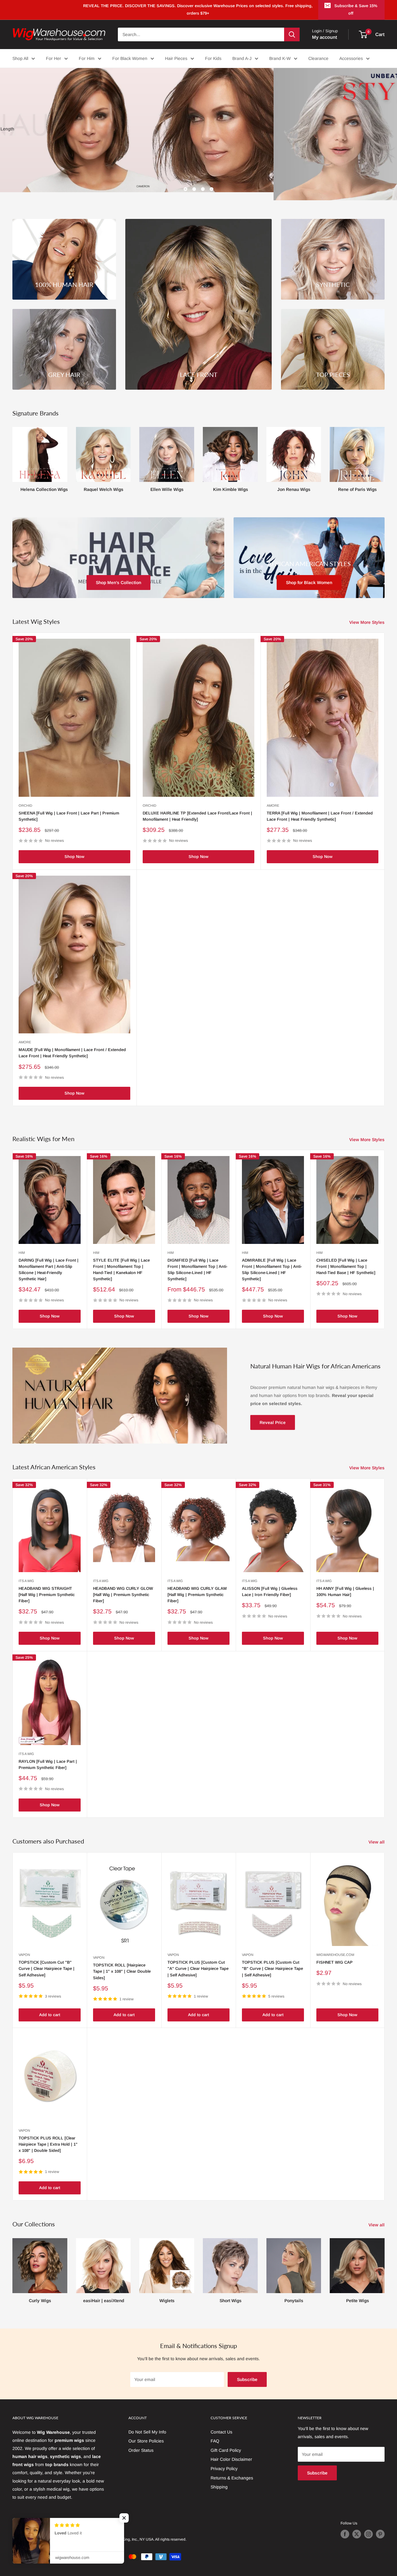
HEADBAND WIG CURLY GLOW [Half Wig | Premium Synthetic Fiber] (123, 1586)
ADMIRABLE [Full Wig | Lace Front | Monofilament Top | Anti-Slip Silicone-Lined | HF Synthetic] (272, 1261)
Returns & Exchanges (232, 2469)
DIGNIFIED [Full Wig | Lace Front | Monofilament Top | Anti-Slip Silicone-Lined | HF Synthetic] (197, 1261)
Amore (273, 797)
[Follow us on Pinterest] (380, 2526)
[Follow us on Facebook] (345, 2526)
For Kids (213, 58)
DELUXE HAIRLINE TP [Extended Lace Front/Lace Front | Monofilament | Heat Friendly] (197, 808)
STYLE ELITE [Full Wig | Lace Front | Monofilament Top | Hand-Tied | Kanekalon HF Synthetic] (121, 1261)
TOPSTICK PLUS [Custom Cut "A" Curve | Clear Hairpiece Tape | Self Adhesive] (198, 1960)
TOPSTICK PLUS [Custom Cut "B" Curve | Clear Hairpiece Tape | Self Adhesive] (272, 1960)
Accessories (351, 58)
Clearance (318, 58)
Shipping (219, 2479)
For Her (54, 58)
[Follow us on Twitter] (357, 2526)
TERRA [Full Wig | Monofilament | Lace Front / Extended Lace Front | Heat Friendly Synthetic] (320, 808)
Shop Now (74, 848)
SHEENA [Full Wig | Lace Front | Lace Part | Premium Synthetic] (69, 808)
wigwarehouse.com (335, 1947)
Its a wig (26, 1572)
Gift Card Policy (226, 2442)
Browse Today (37, 147)
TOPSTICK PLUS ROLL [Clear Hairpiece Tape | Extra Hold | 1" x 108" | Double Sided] (48, 2136)
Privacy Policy (224, 2460)
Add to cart (50, 2007)
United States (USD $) (34, 2516)
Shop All (20, 58)
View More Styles (368, 614)
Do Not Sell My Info (147, 2424)
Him (22, 1244)
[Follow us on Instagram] (368, 2526)
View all (377, 1834)
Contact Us (221, 2424)
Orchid (25, 797)
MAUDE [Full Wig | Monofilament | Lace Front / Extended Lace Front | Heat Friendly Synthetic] (72, 1045)
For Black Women (130, 58)
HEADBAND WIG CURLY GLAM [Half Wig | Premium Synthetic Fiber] (197, 1586)
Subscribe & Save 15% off (356, 9)
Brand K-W (280, 58)
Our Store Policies (146, 2433)
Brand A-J (242, 58)
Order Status (141, 2442)
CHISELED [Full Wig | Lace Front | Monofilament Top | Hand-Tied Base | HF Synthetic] (346, 1258)
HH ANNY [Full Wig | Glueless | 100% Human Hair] (345, 1583)
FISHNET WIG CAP (335, 1954)
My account (325, 37)
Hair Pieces (176, 58)
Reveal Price (273, 1414)
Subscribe (247, 2371)
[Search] (292, 34)
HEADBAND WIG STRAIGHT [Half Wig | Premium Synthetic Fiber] (47, 1586)
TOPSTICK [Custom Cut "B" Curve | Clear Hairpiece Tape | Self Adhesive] (47, 1960)
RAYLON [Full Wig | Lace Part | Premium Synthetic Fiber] (48, 1756)
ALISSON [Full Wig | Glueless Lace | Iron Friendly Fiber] (270, 1583)
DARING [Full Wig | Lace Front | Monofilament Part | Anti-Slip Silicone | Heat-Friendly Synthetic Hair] (49, 1261)
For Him (87, 58)
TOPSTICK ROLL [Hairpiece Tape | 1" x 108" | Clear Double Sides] (122, 1963)
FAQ (215, 2433)
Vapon (24, 1947)
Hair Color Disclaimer (231, 2451)
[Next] (384, 449)
